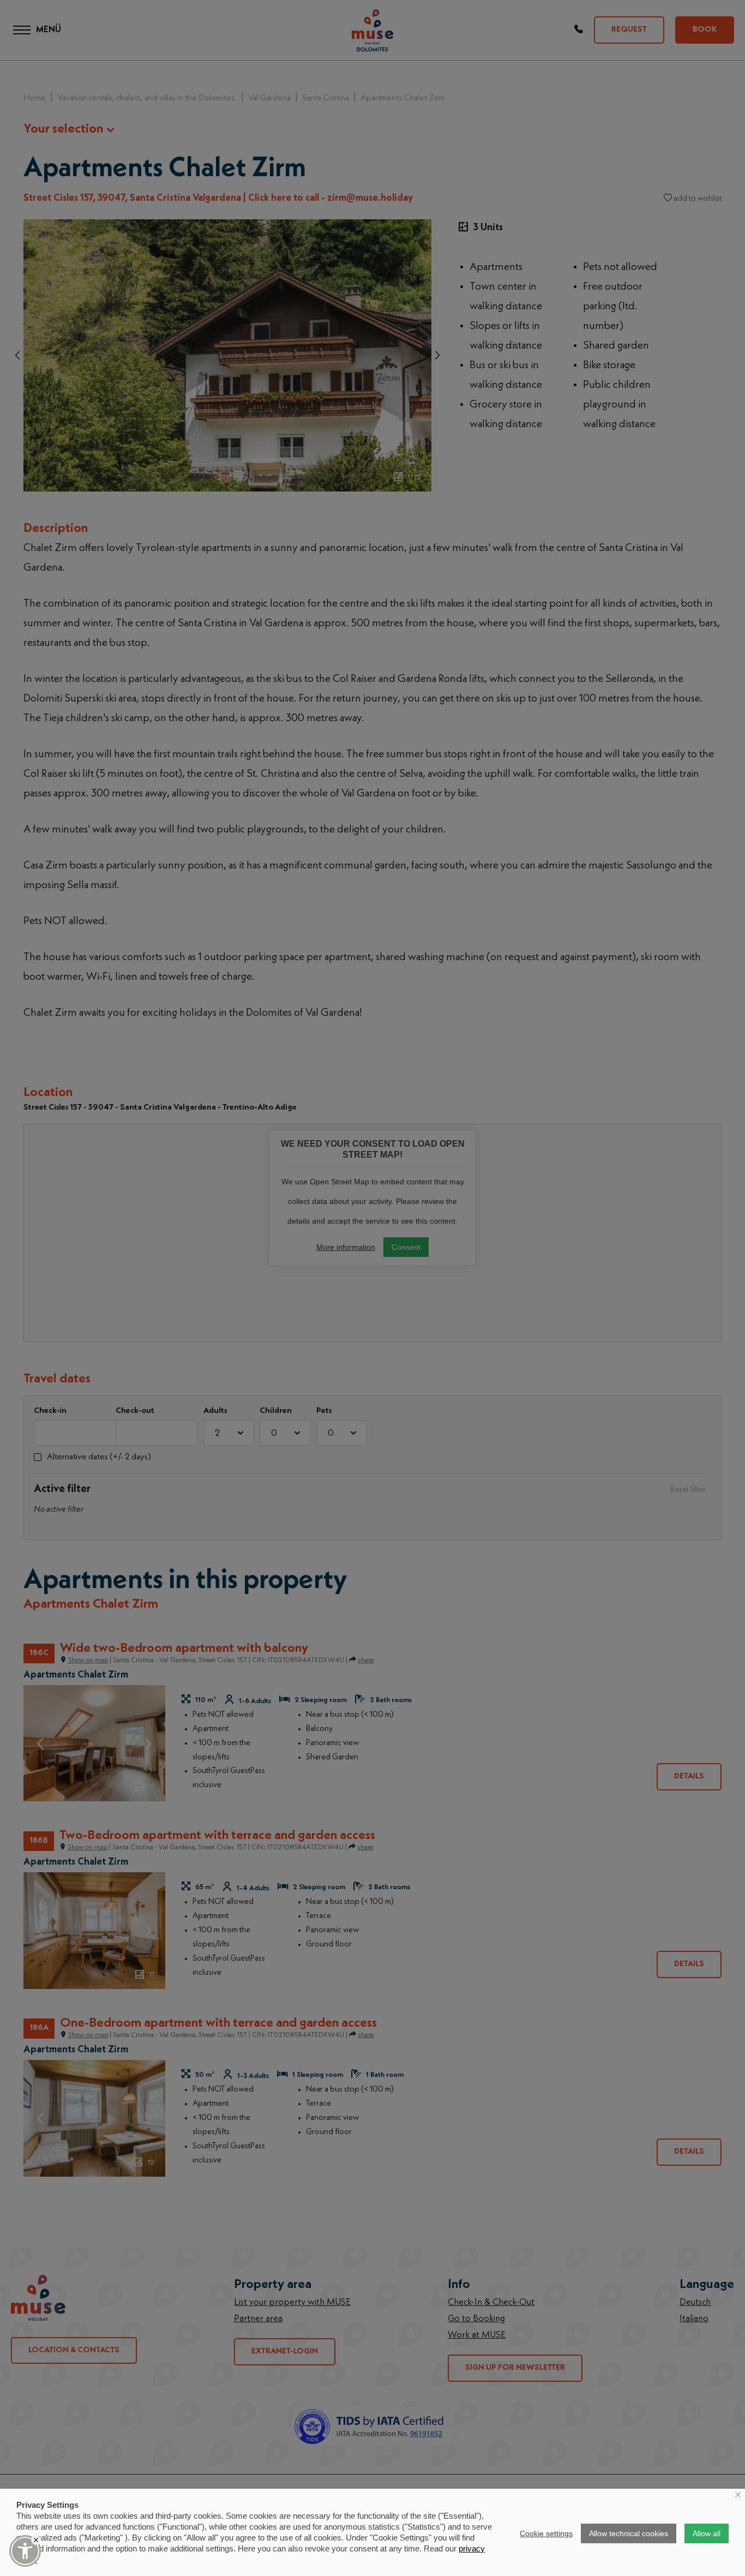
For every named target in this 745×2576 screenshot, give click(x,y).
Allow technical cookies (629, 2533)
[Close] (36, 2540)
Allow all (707, 2533)
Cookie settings (546, 2533)
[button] (25, 2551)
